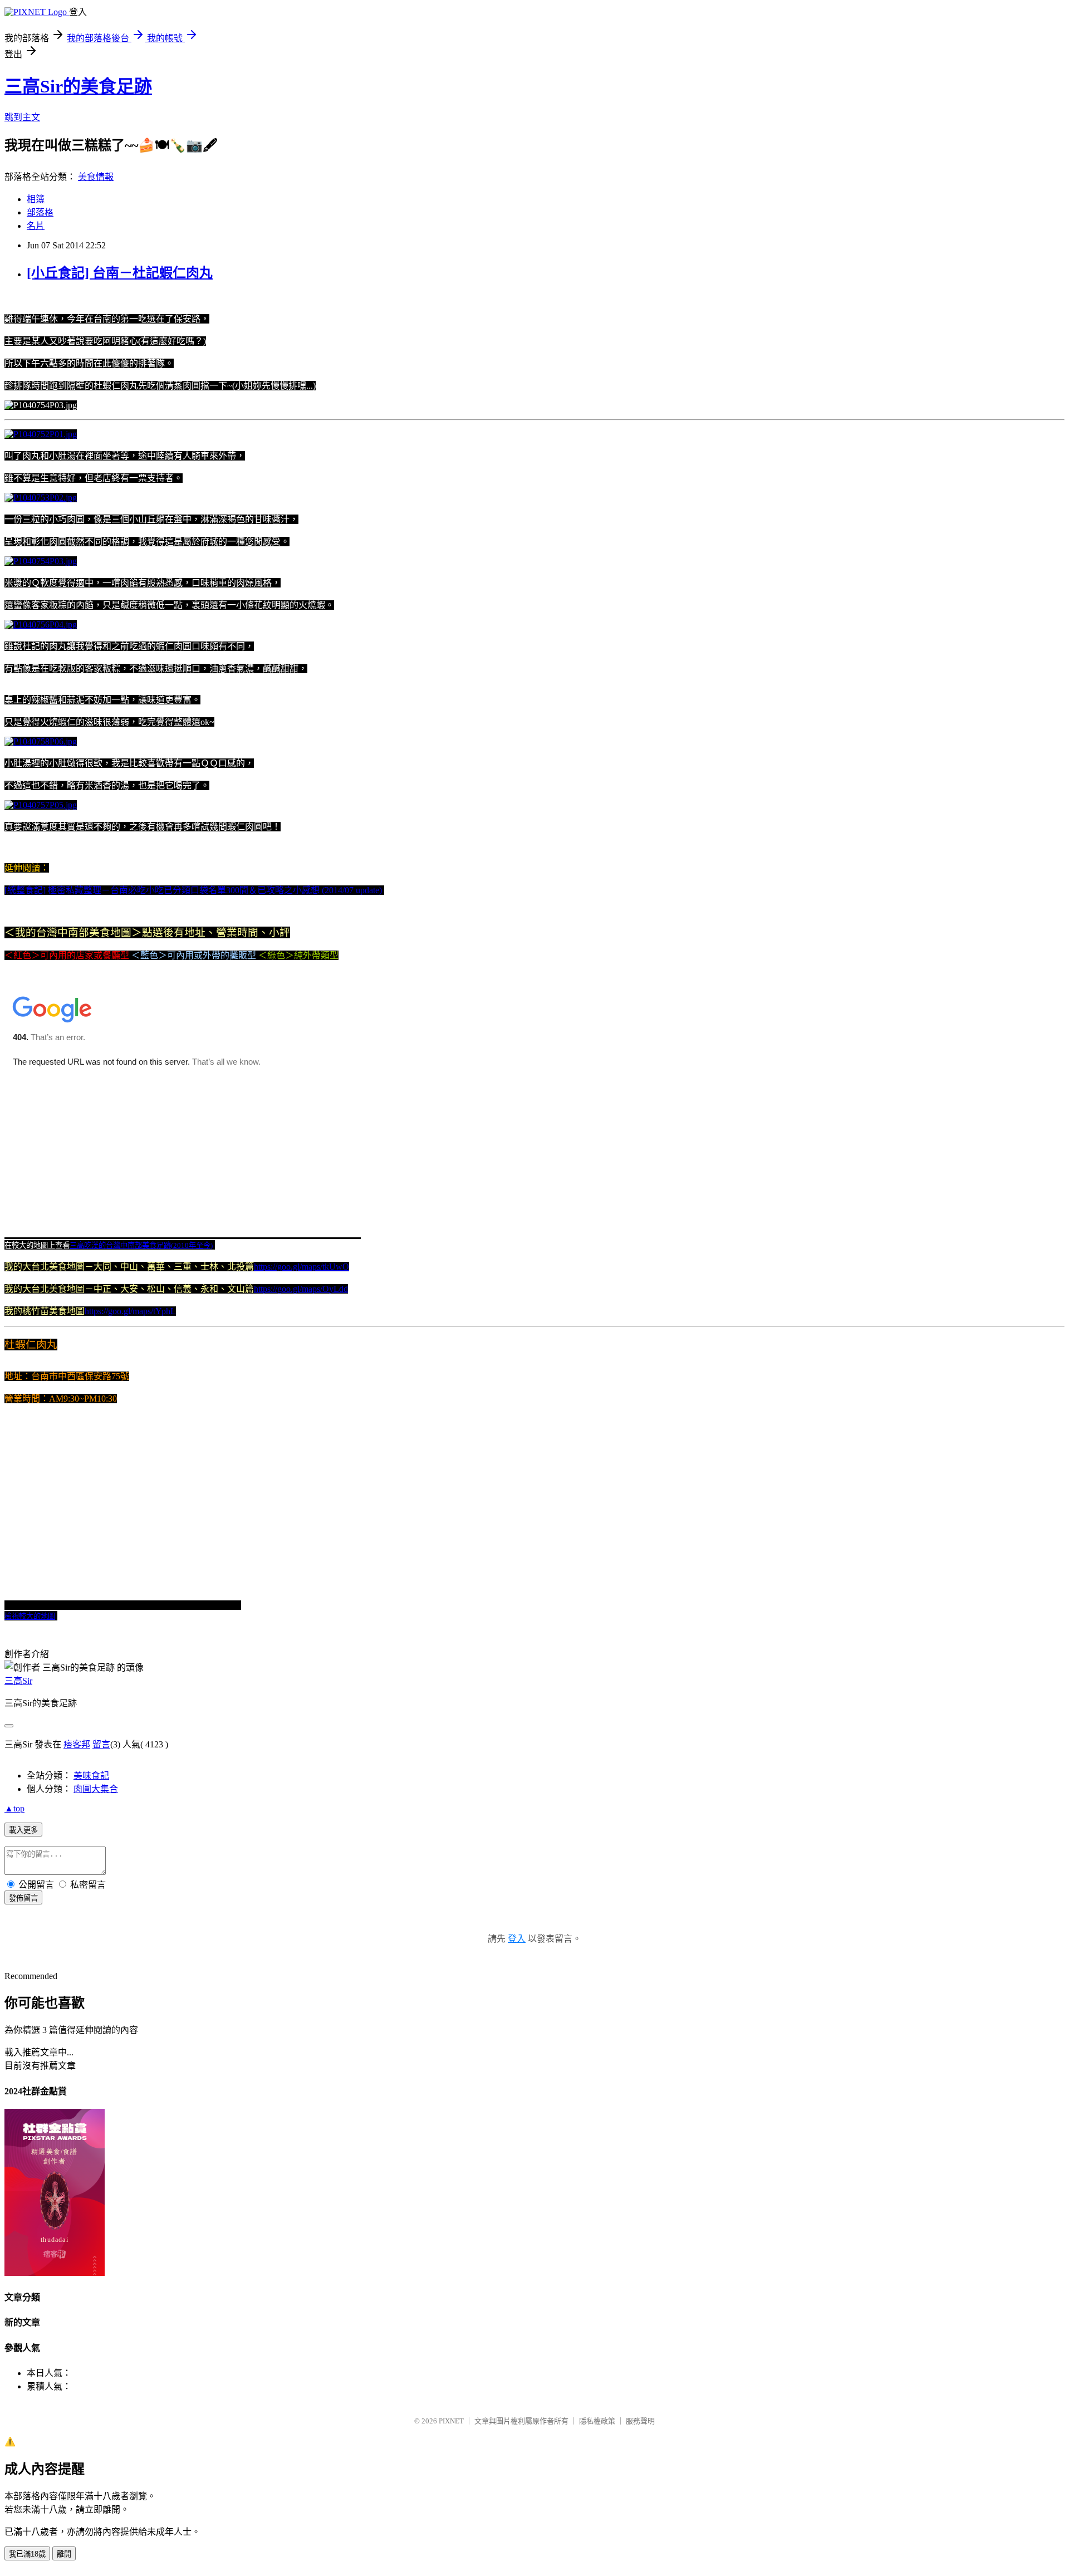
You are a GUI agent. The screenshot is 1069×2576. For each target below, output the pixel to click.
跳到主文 (22, 117)
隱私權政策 (597, 2421)
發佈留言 (23, 1898)
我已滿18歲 (27, 2554)
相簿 (36, 199)
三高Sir (18, 1681)
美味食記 (91, 1776)
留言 (101, 1744)
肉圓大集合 (96, 1789)
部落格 (40, 212)
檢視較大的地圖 (30, 1616)
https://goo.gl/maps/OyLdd (301, 1289)
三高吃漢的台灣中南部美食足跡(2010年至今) (141, 1245)
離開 (64, 2554)
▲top (14, 1808)
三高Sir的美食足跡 (78, 86)
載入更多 (23, 1830)
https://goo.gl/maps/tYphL (130, 1311)
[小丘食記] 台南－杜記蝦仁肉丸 (120, 273)
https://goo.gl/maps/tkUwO (301, 1267)
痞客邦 (77, 1744)
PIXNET (451, 2421)
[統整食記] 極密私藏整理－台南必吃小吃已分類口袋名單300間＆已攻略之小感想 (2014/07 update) (193, 890)
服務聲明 (640, 2421)
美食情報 (96, 177)
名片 (36, 226)
